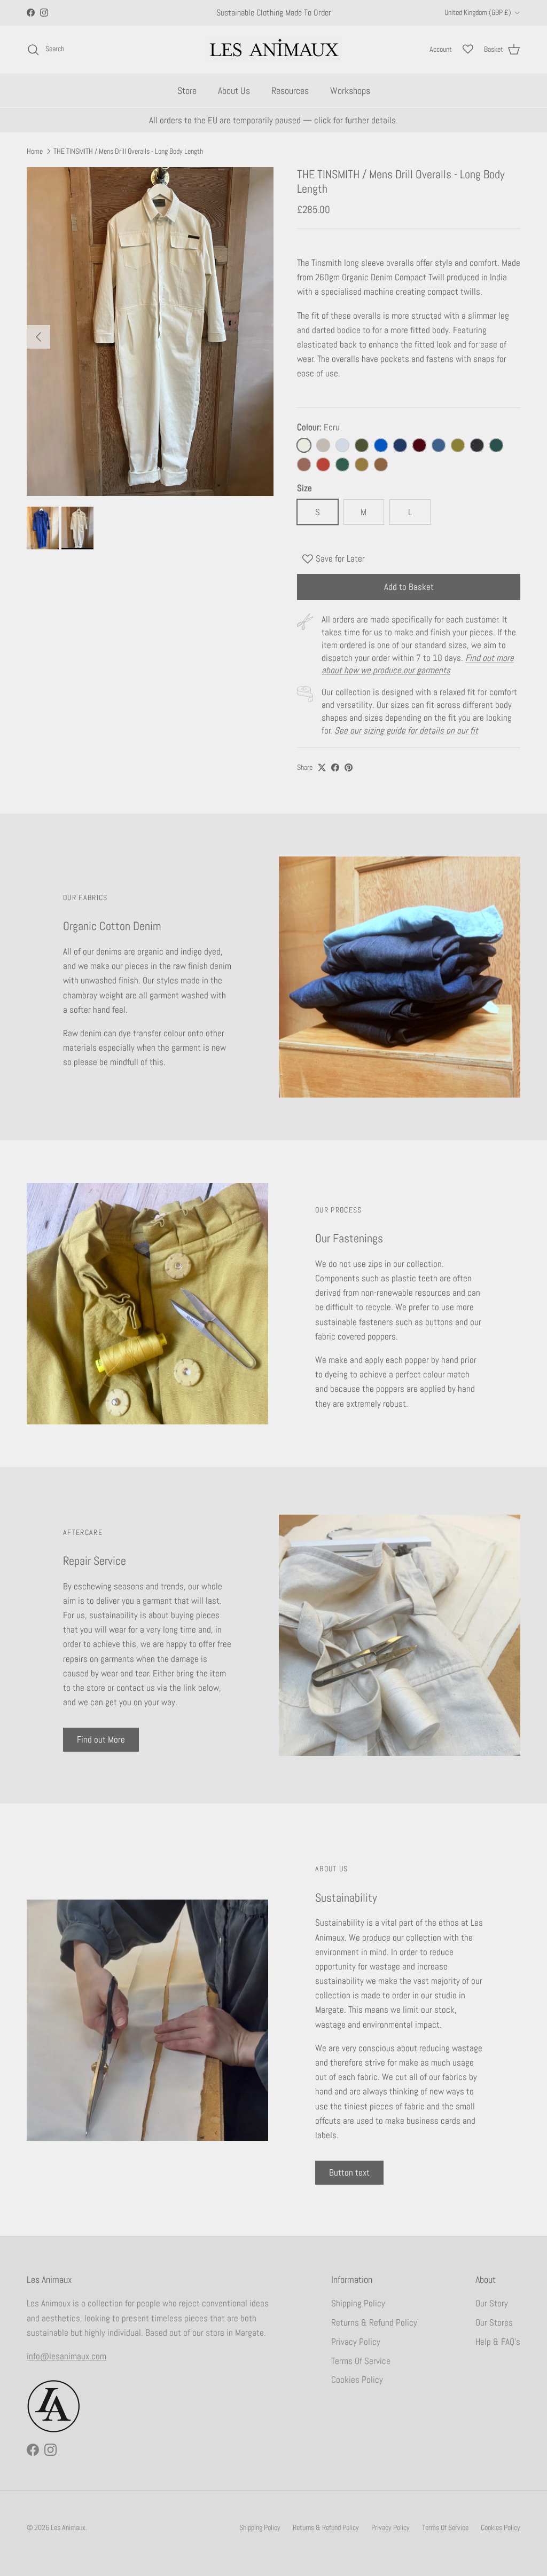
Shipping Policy (358, 2303)
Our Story (492, 2303)
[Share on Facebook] (335, 767)
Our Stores (494, 2322)
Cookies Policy (357, 2380)
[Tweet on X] (322, 767)
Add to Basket (409, 587)
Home (35, 151)
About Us (234, 90)
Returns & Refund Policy (374, 2322)
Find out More (101, 1739)
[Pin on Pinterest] (349, 767)
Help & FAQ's (498, 2342)
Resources (290, 90)
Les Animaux (68, 2527)
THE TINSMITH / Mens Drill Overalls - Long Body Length (128, 151)
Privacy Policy (356, 2342)
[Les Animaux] (274, 49)
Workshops (350, 90)
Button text (349, 2172)
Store (187, 90)
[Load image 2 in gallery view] (150, 332)
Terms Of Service (361, 2361)
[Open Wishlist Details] (468, 49)
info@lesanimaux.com (67, 2356)
